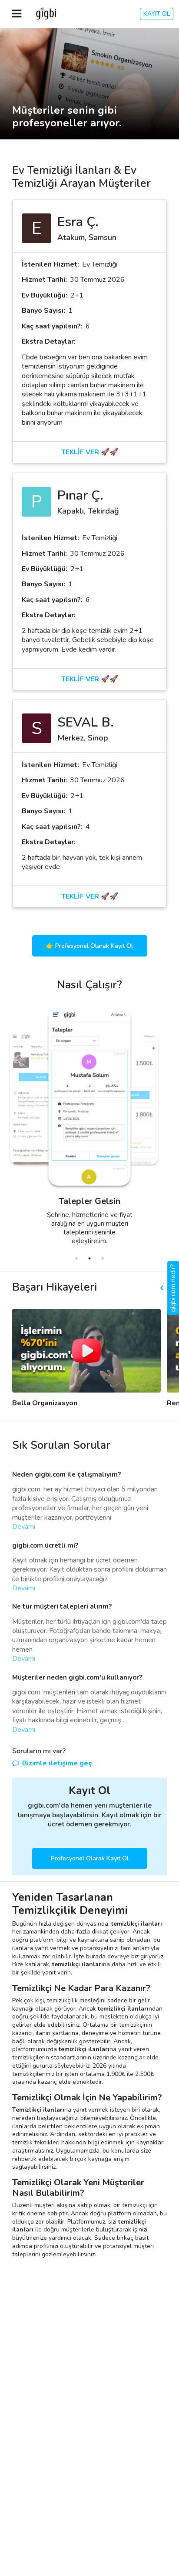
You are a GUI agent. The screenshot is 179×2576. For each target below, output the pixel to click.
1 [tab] (76, 1258)
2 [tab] (89, 1258)
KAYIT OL (157, 14)
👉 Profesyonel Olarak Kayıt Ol (89, 946)
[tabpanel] (68, 1129)
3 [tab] (103, 1258)
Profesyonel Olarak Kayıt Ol (90, 1858)
